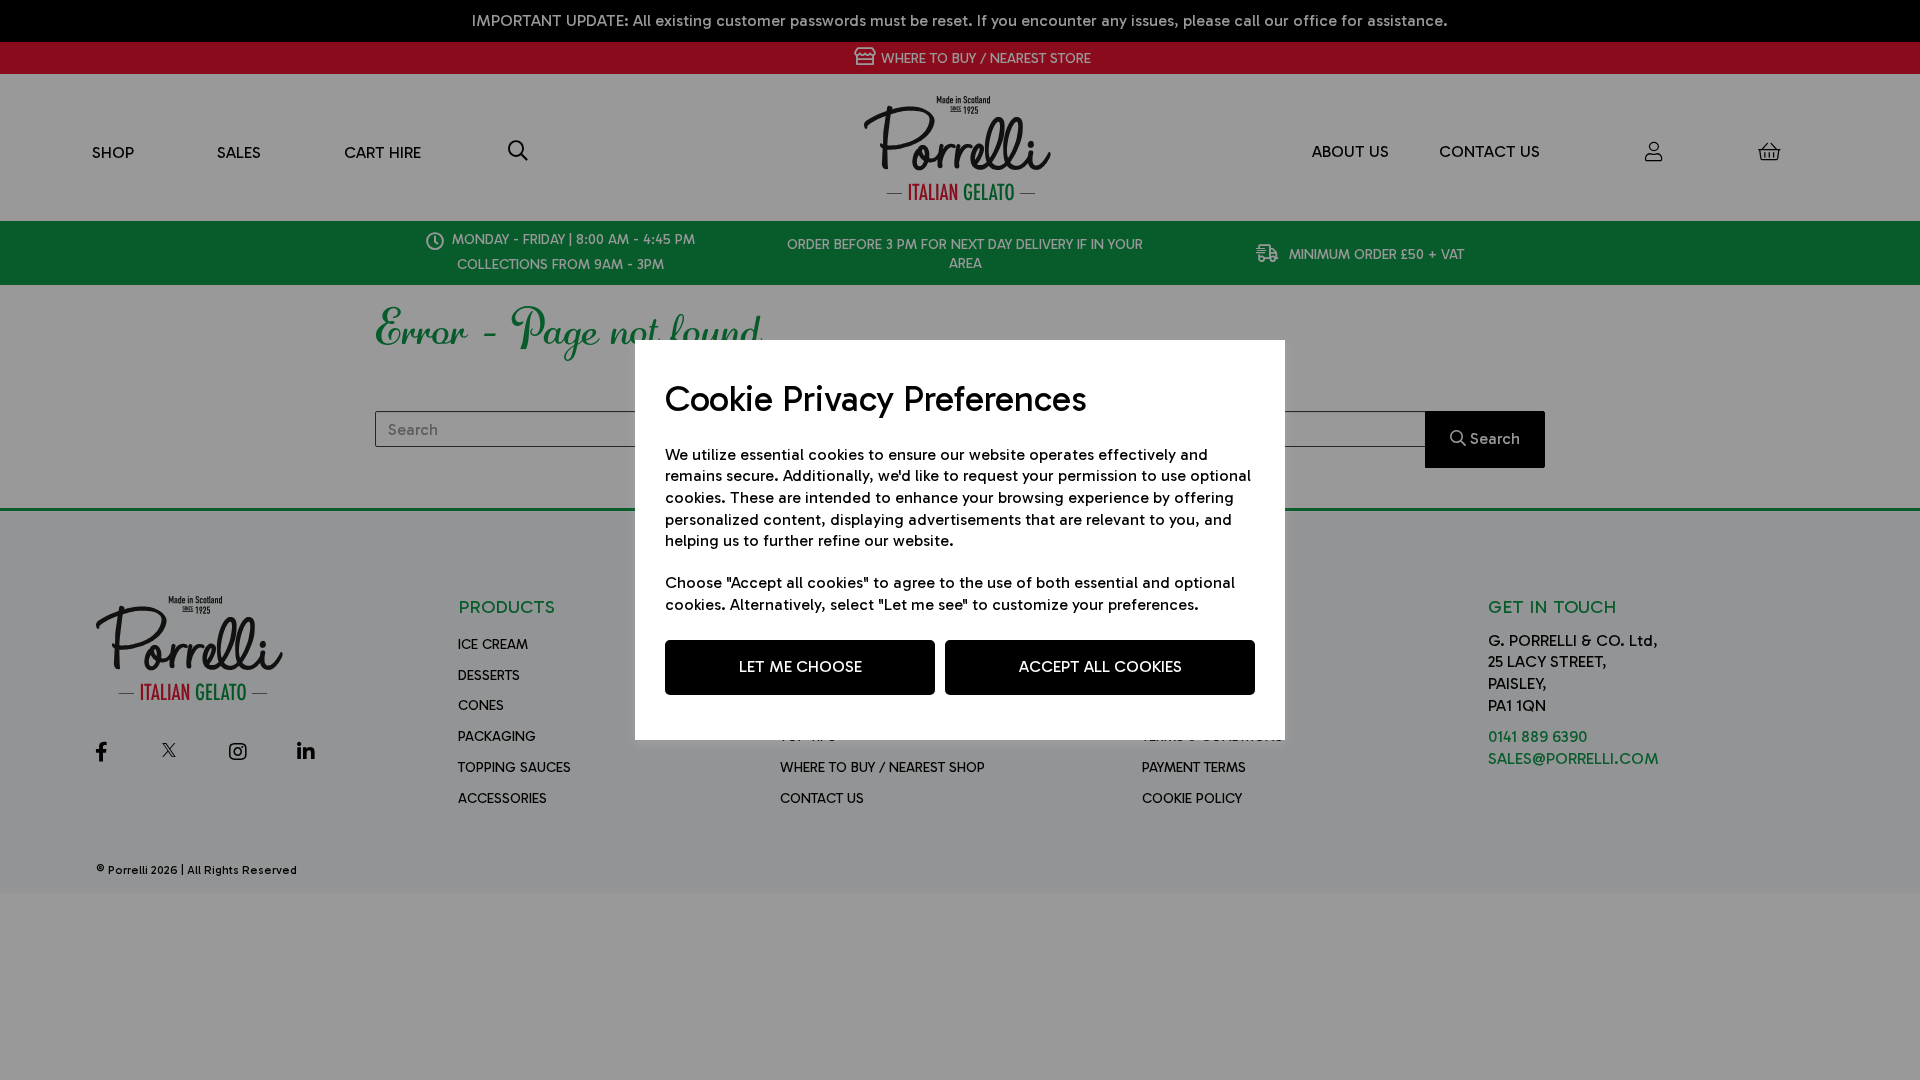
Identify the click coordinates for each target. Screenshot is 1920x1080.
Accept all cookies (1100, 666)
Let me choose (800, 666)
